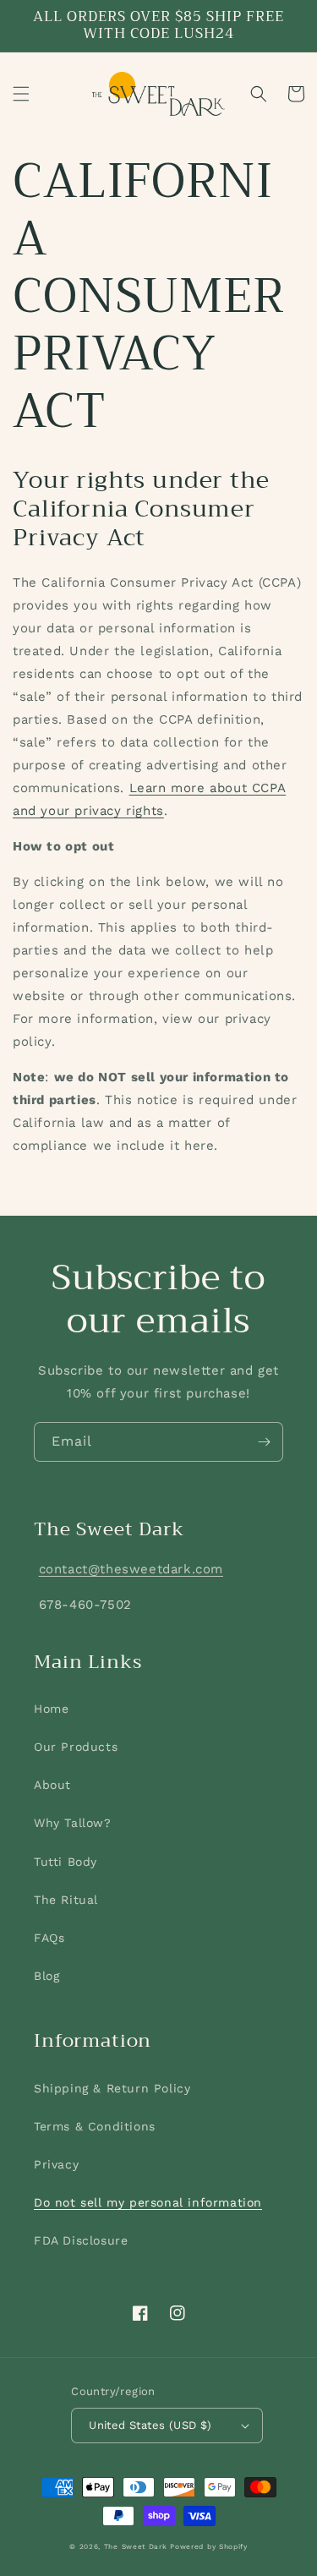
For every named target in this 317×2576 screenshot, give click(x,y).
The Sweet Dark (136, 2546)
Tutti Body (66, 1862)
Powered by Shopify (209, 2546)
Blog (46, 1976)
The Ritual (66, 1900)
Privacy (56, 2164)
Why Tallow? (73, 1823)
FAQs (49, 1938)
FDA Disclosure (81, 2240)
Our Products (76, 1747)
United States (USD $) (150, 2425)
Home (51, 1709)
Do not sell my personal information (148, 2202)
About (52, 1785)
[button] (21, 94)
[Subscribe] (264, 1442)
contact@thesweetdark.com (131, 1569)
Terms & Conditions (95, 2126)
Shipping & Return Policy (112, 2088)
